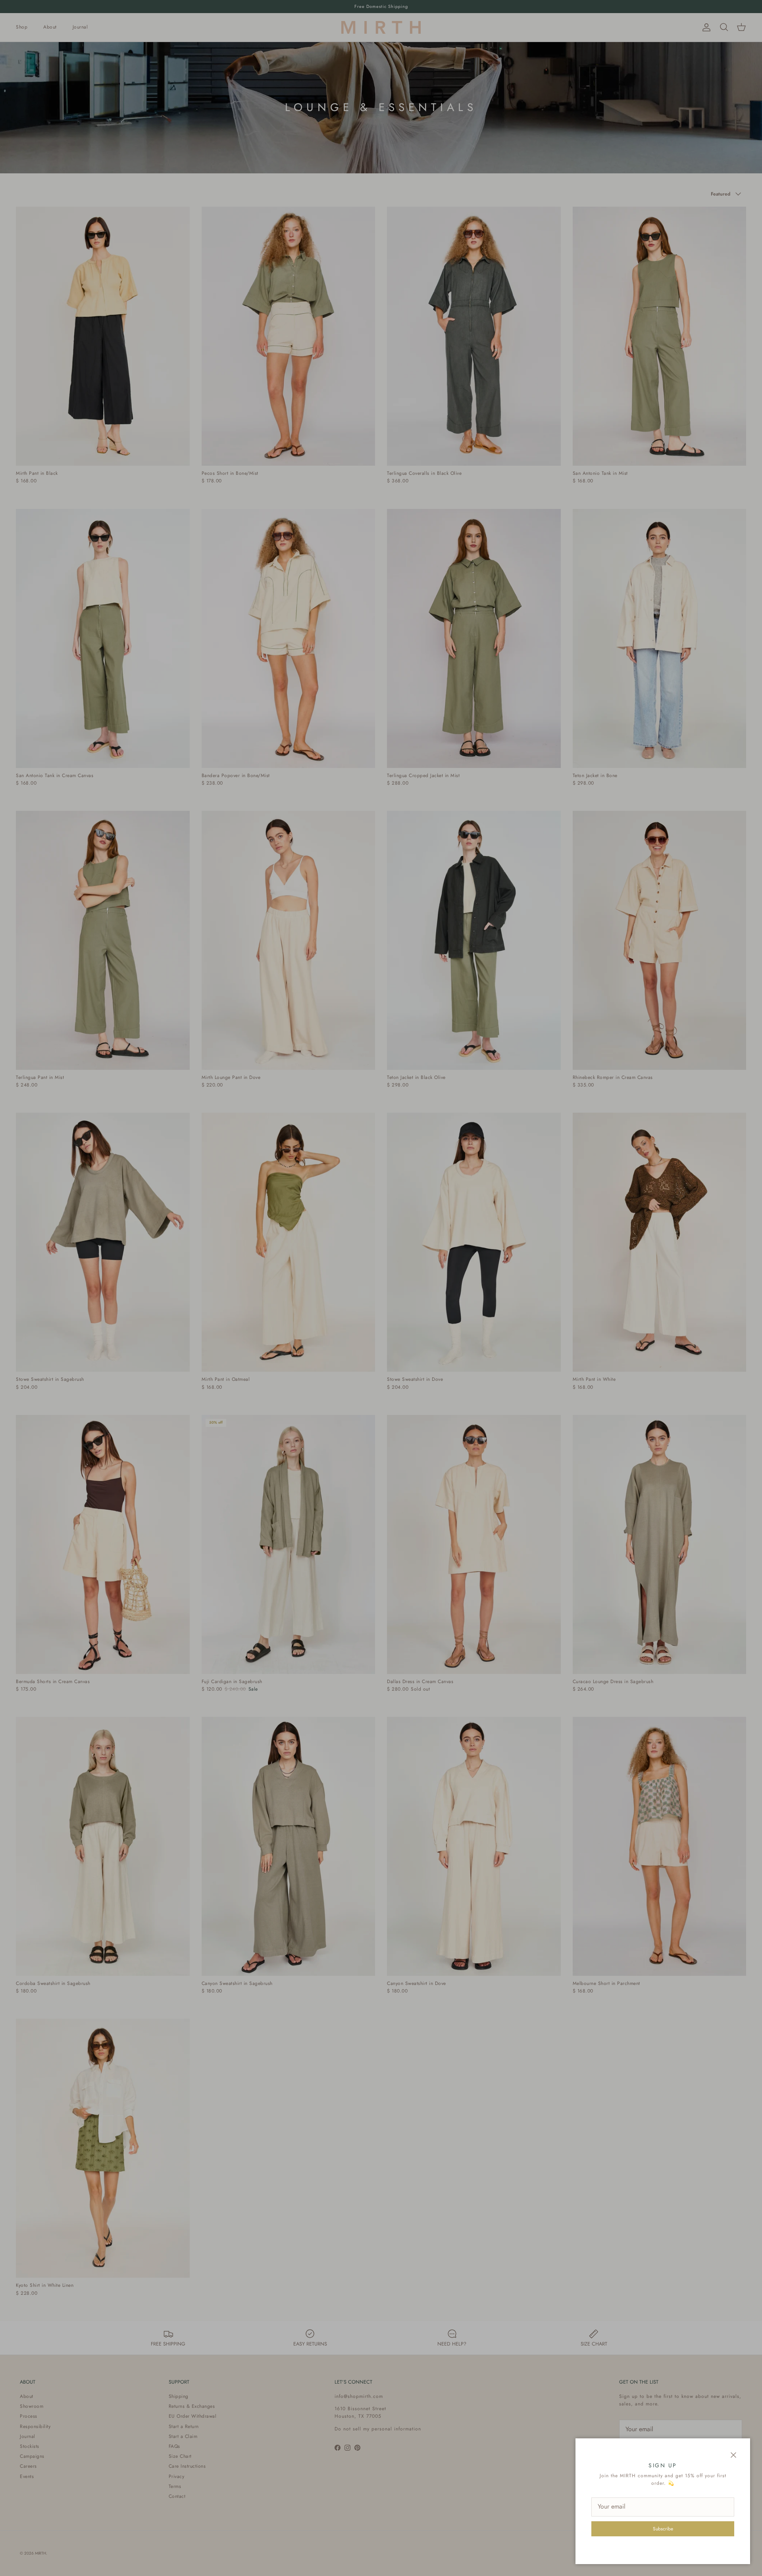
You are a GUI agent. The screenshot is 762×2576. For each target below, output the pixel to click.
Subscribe (663, 2529)
